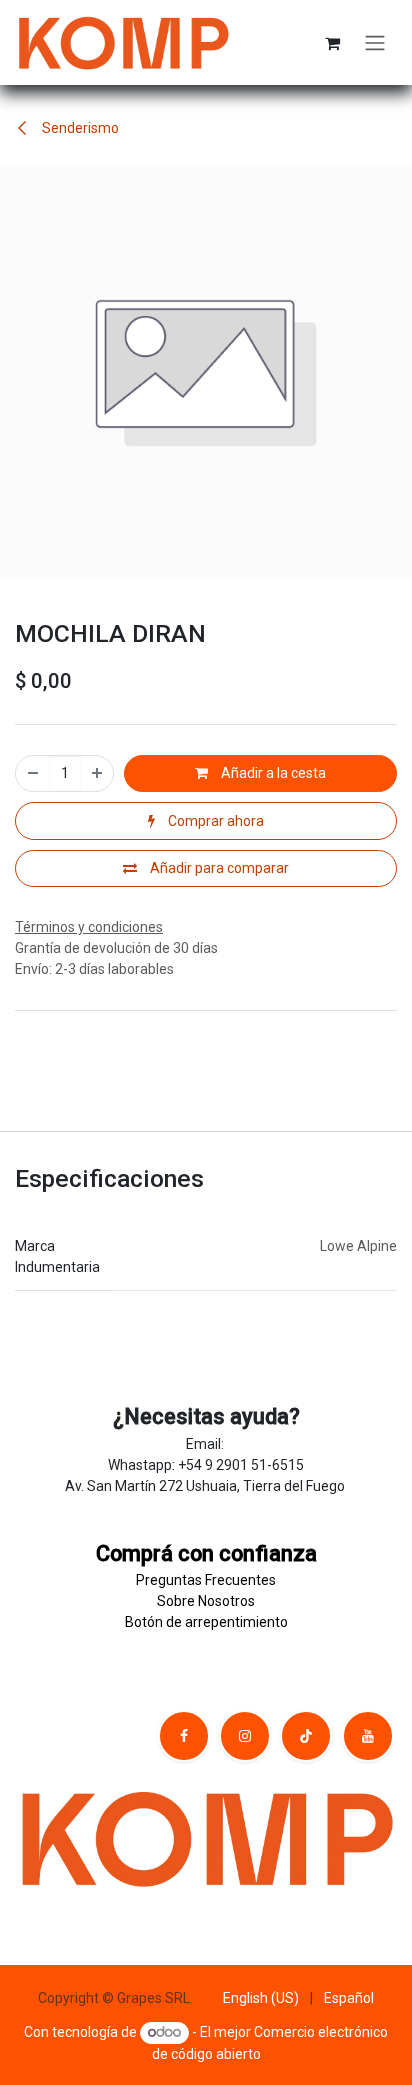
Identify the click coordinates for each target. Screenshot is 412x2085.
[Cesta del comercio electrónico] (332, 43)
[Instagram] (245, 1736)
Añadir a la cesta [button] (272, 773)
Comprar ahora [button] (214, 821)
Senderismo (79, 128)
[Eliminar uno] (33, 773)
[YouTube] (368, 1736)
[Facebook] (184, 1736)
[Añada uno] (97, 773)
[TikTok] (306, 1736)
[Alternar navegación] (375, 42)
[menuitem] (261, 1998)
